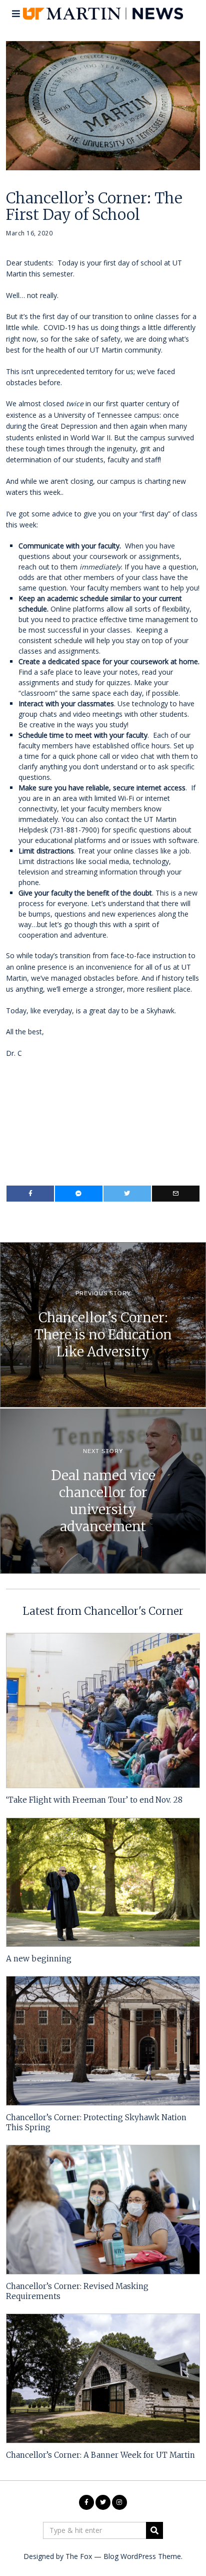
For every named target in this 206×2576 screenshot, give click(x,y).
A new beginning (39, 1959)
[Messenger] (79, 1194)
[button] (154, 2530)
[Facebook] (30, 1194)
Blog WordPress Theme (142, 2556)
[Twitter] (127, 1194)
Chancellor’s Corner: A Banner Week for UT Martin (100, 2455)
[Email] (176, 1194)
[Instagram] (119, 2502)
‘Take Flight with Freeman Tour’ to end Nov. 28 (94, 1800)
